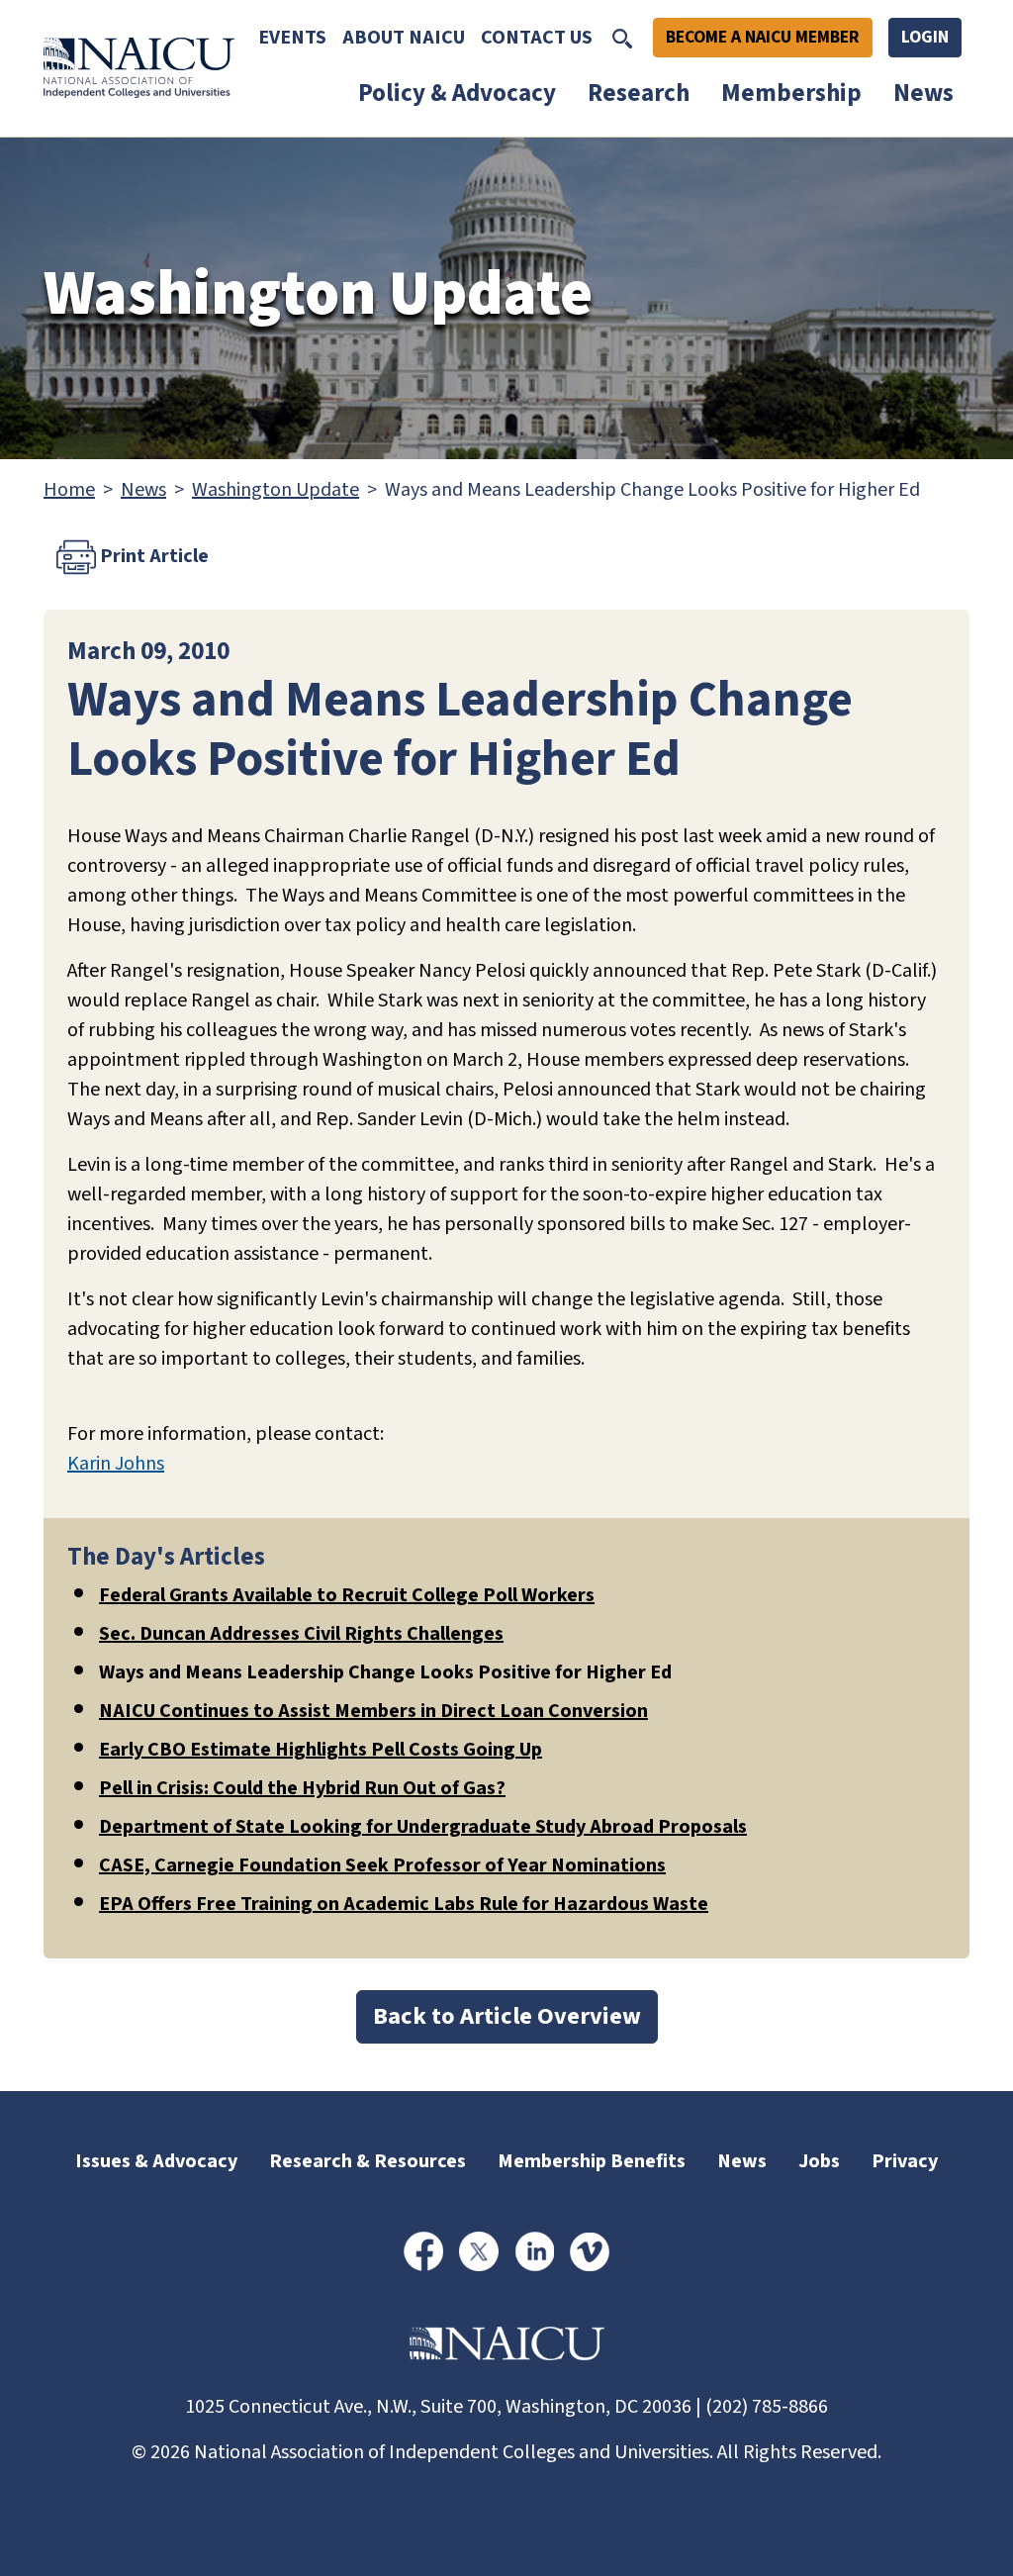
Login (925, 37)
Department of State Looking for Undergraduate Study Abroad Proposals (423, 1827)
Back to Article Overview (507, 2016)
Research (639, 93)
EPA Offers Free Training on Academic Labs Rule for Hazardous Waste (404, 1904)
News (923, 93)
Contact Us (537, 38)
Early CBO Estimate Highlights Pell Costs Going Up (321, 1750)
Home (69, 490)
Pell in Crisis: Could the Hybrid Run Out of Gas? (302, 1788)
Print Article (152, 555)
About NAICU (404, 38)
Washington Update (276, 490)
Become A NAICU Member (763, 37)
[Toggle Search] (622, 38)
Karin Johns (116, 1464)
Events (292, 38)
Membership (791, 93)
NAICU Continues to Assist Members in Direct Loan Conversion (373, 1711)
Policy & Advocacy (457, 93)
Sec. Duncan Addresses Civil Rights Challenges (301, 1634)
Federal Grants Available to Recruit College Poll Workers (347, 1595)
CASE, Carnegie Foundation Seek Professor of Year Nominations (382, 1865)
